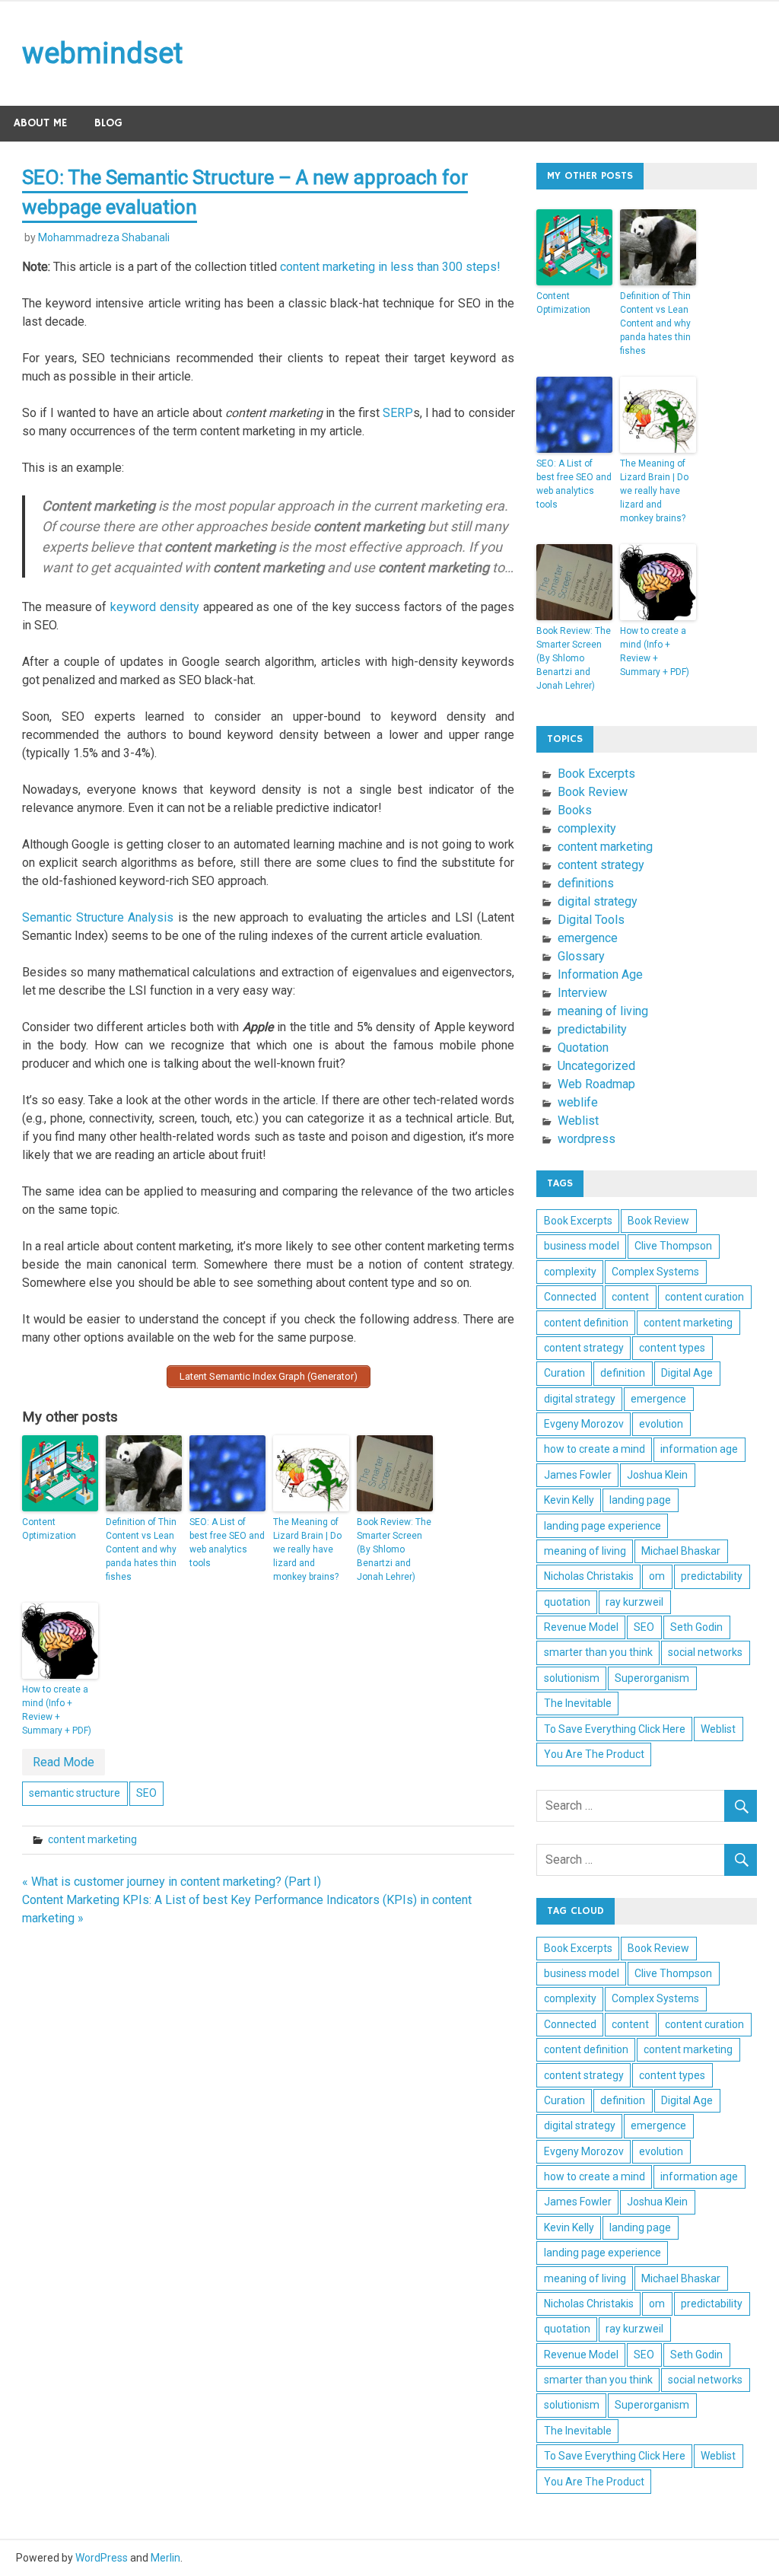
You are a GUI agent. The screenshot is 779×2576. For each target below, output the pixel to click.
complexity (587, 828)
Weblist (578, 1121)
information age (699, 1449)
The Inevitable (578, 1703)
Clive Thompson (673, 1246)
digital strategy (598, 901)
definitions (586, 883)
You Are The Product (594, 1754)
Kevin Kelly (569, 1500)
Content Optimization (49, 1529)
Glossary (581, 956)
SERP (398, 413)
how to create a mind (595, 1449)
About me (40, 123)
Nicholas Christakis (589, 1576)
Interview (582, 993)
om (657, 1576)
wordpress (587, 1139)
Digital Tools (591, 920)
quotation (567, 1602)
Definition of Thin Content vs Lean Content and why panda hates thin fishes (141, 1549)
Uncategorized (596, 1066)
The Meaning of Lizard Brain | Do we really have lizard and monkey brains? (307, 1549)
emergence (588, 938)
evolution (661, 1424)
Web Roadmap (596, 1084)
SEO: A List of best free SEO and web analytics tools (227, 1543)
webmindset (102, 53)
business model (582, 1246)
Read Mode (64, 1762)
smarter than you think (598, 1652)
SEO (146, 1793)
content (630, 1297)
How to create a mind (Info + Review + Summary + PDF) (57, 1710)
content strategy (601, 865)
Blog (108, 123)
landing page (640, 1500)
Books (575, 810)
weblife (578, 1102)
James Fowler (578, 1475)
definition (623, 1373)
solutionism (572, 1678)
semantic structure (75, 1793)
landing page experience (603, 1526)
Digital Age (687, 1373)
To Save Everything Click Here (615, 1729)
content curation (704, 1297)
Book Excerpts (596, 774)
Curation (564, 1373)
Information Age (600, 974)
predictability (592, 1029)
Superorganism (652, 1678)
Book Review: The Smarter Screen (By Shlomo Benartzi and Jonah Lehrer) (394, 1549)
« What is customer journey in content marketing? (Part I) (172, 1882)
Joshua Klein (657, 1475)
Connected (570, 1297)
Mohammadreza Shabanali (104, 237)
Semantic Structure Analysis (98, 917)
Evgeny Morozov (584, 1424)
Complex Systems (655, 1272)
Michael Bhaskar (681, 1551)
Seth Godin (696, 1627)
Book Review (593, 792)
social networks (705, 1652)
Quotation (583, 1048)
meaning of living (603, 1011)
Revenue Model (581, 1627)
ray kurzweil (634, 1602)
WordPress (102, 2558)
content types (672, 1348)
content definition (586, 1323)
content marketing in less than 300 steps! (390, 267)
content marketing (92, 1839)
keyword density (155, 607)
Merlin (165, 2558)
